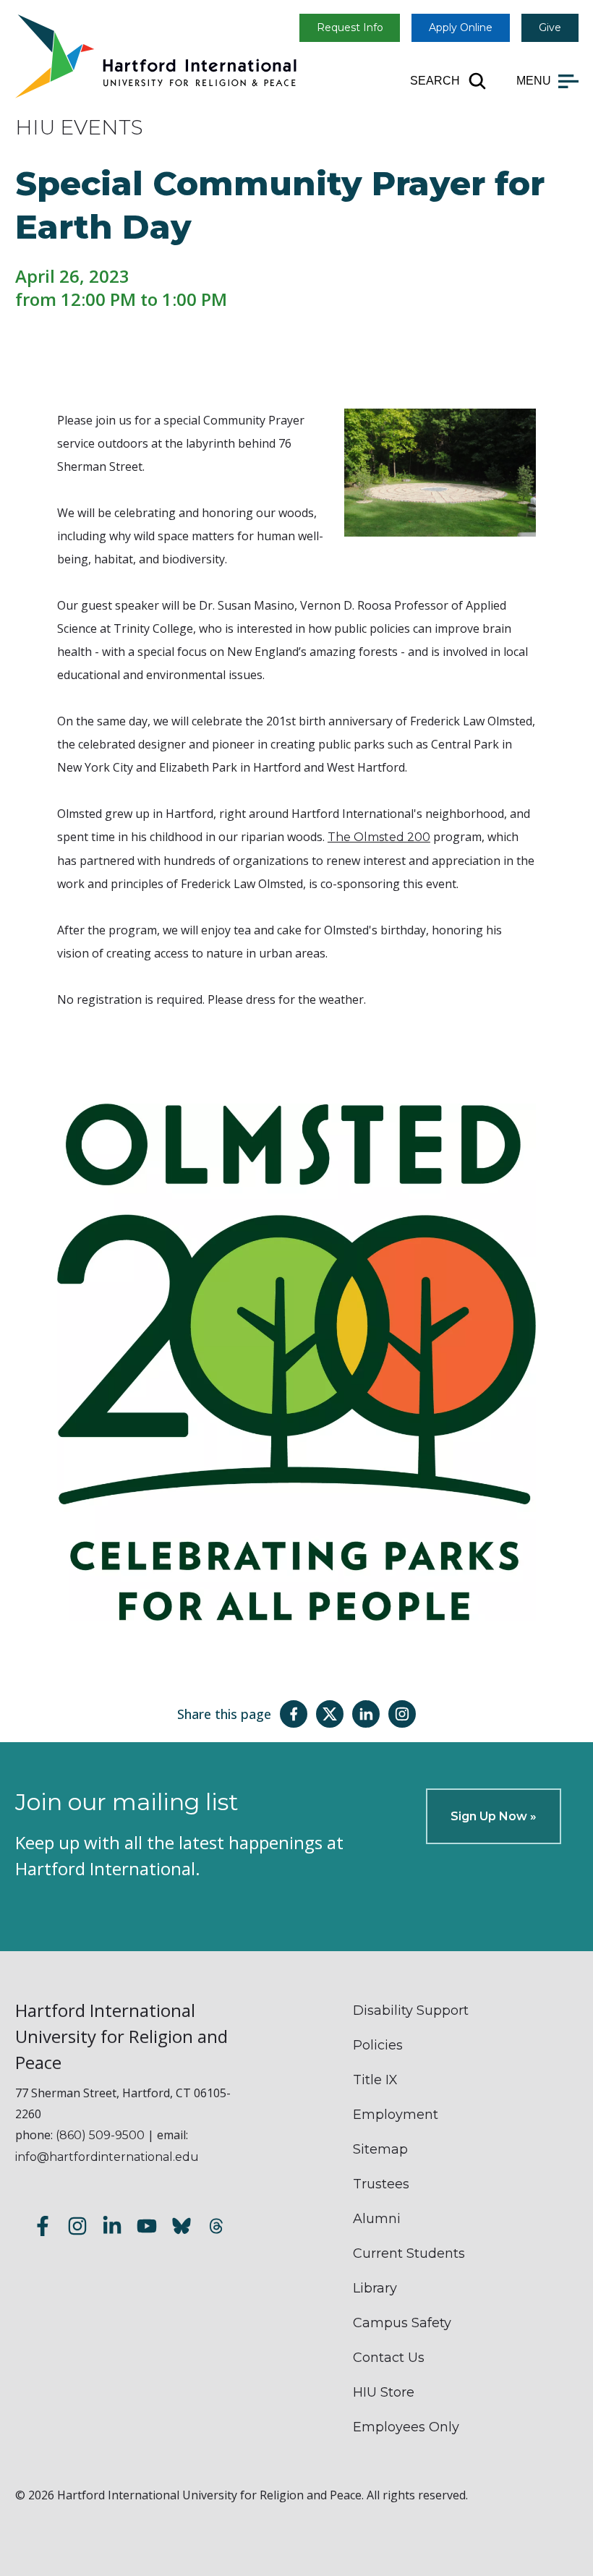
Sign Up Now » (494, 1816)
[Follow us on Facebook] (43, 2229)
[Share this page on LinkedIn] (366, 1714)
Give (550, 27)
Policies (378, 2045)
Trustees (381, 2184)
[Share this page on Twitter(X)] (330, 1714)
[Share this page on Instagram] (402, 1714)
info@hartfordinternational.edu (107, 2157)
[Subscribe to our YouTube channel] (147, 2229)
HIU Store (384, 2392)
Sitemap (380, 2149)
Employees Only (406, 2427)
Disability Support (411, 2010)
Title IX (375, 2080)
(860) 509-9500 (100, 2135)
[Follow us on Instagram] (77, 2229)
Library (375, 2288)
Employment (396, 2115)
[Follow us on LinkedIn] (112, 2229)
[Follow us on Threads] (216, 2229)
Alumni (377, 2219)
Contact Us (389, 2358)
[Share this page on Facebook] (294, 1714)
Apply (461, 27)
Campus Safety (402, 2323)
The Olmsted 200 (379, 837)
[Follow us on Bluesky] (182, 2229)
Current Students (409, 2253)
